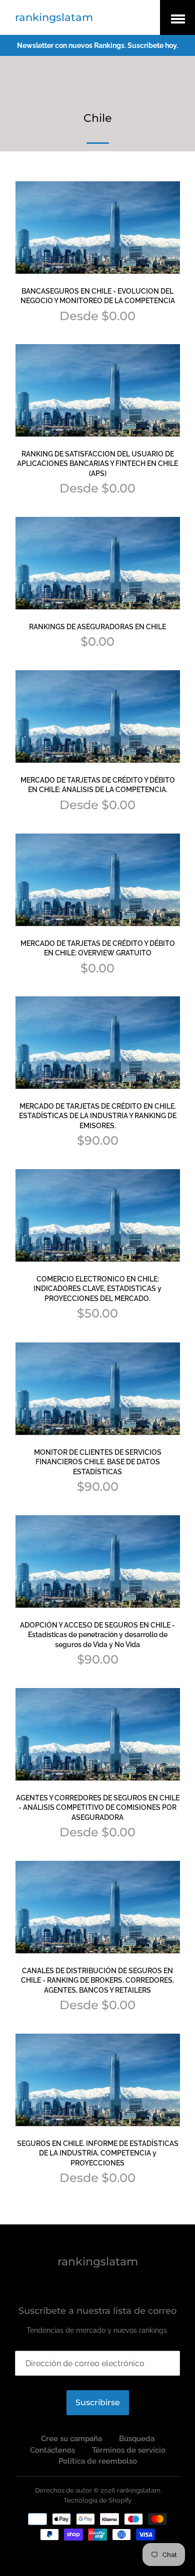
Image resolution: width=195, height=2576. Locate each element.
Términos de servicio (129, 2450)
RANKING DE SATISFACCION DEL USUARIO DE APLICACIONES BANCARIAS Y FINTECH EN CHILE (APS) (97, 464)
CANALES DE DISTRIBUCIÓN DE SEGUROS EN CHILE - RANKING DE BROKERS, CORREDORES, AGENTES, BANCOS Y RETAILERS (97, 1980)
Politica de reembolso (98, 2461)
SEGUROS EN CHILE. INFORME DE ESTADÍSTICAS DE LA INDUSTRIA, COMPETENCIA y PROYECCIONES (98, 2153)
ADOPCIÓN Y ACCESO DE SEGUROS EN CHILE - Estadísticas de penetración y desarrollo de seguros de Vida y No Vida (97, 1635)
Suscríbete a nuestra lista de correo (97, 2311)
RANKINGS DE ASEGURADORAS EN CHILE (97, 627)
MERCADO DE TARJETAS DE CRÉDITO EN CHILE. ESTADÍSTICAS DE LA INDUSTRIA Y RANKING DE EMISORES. (98, 1116)
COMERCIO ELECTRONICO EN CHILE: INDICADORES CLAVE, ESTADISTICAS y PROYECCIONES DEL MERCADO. (97, 1289)
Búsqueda (137, 2439)
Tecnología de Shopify (97, 2500)
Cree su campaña (71, 2439)
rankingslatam (54, 17)
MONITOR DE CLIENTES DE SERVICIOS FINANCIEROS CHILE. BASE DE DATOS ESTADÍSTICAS (98, 1462)
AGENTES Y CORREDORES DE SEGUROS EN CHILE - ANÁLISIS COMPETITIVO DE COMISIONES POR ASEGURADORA (98, 1808)
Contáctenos (52, 2450)
